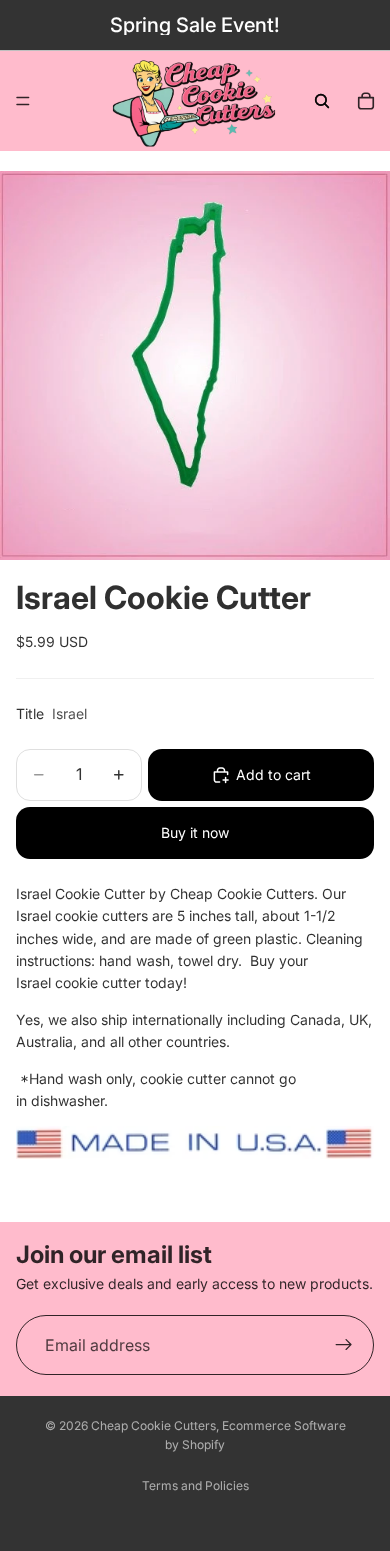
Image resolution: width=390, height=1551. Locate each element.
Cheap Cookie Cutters (153, 1425)
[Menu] (23, 101)
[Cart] (366, 101)
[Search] (322, 101)
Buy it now (195, 832)
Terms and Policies (195, 1485)
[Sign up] (344, 1345)
